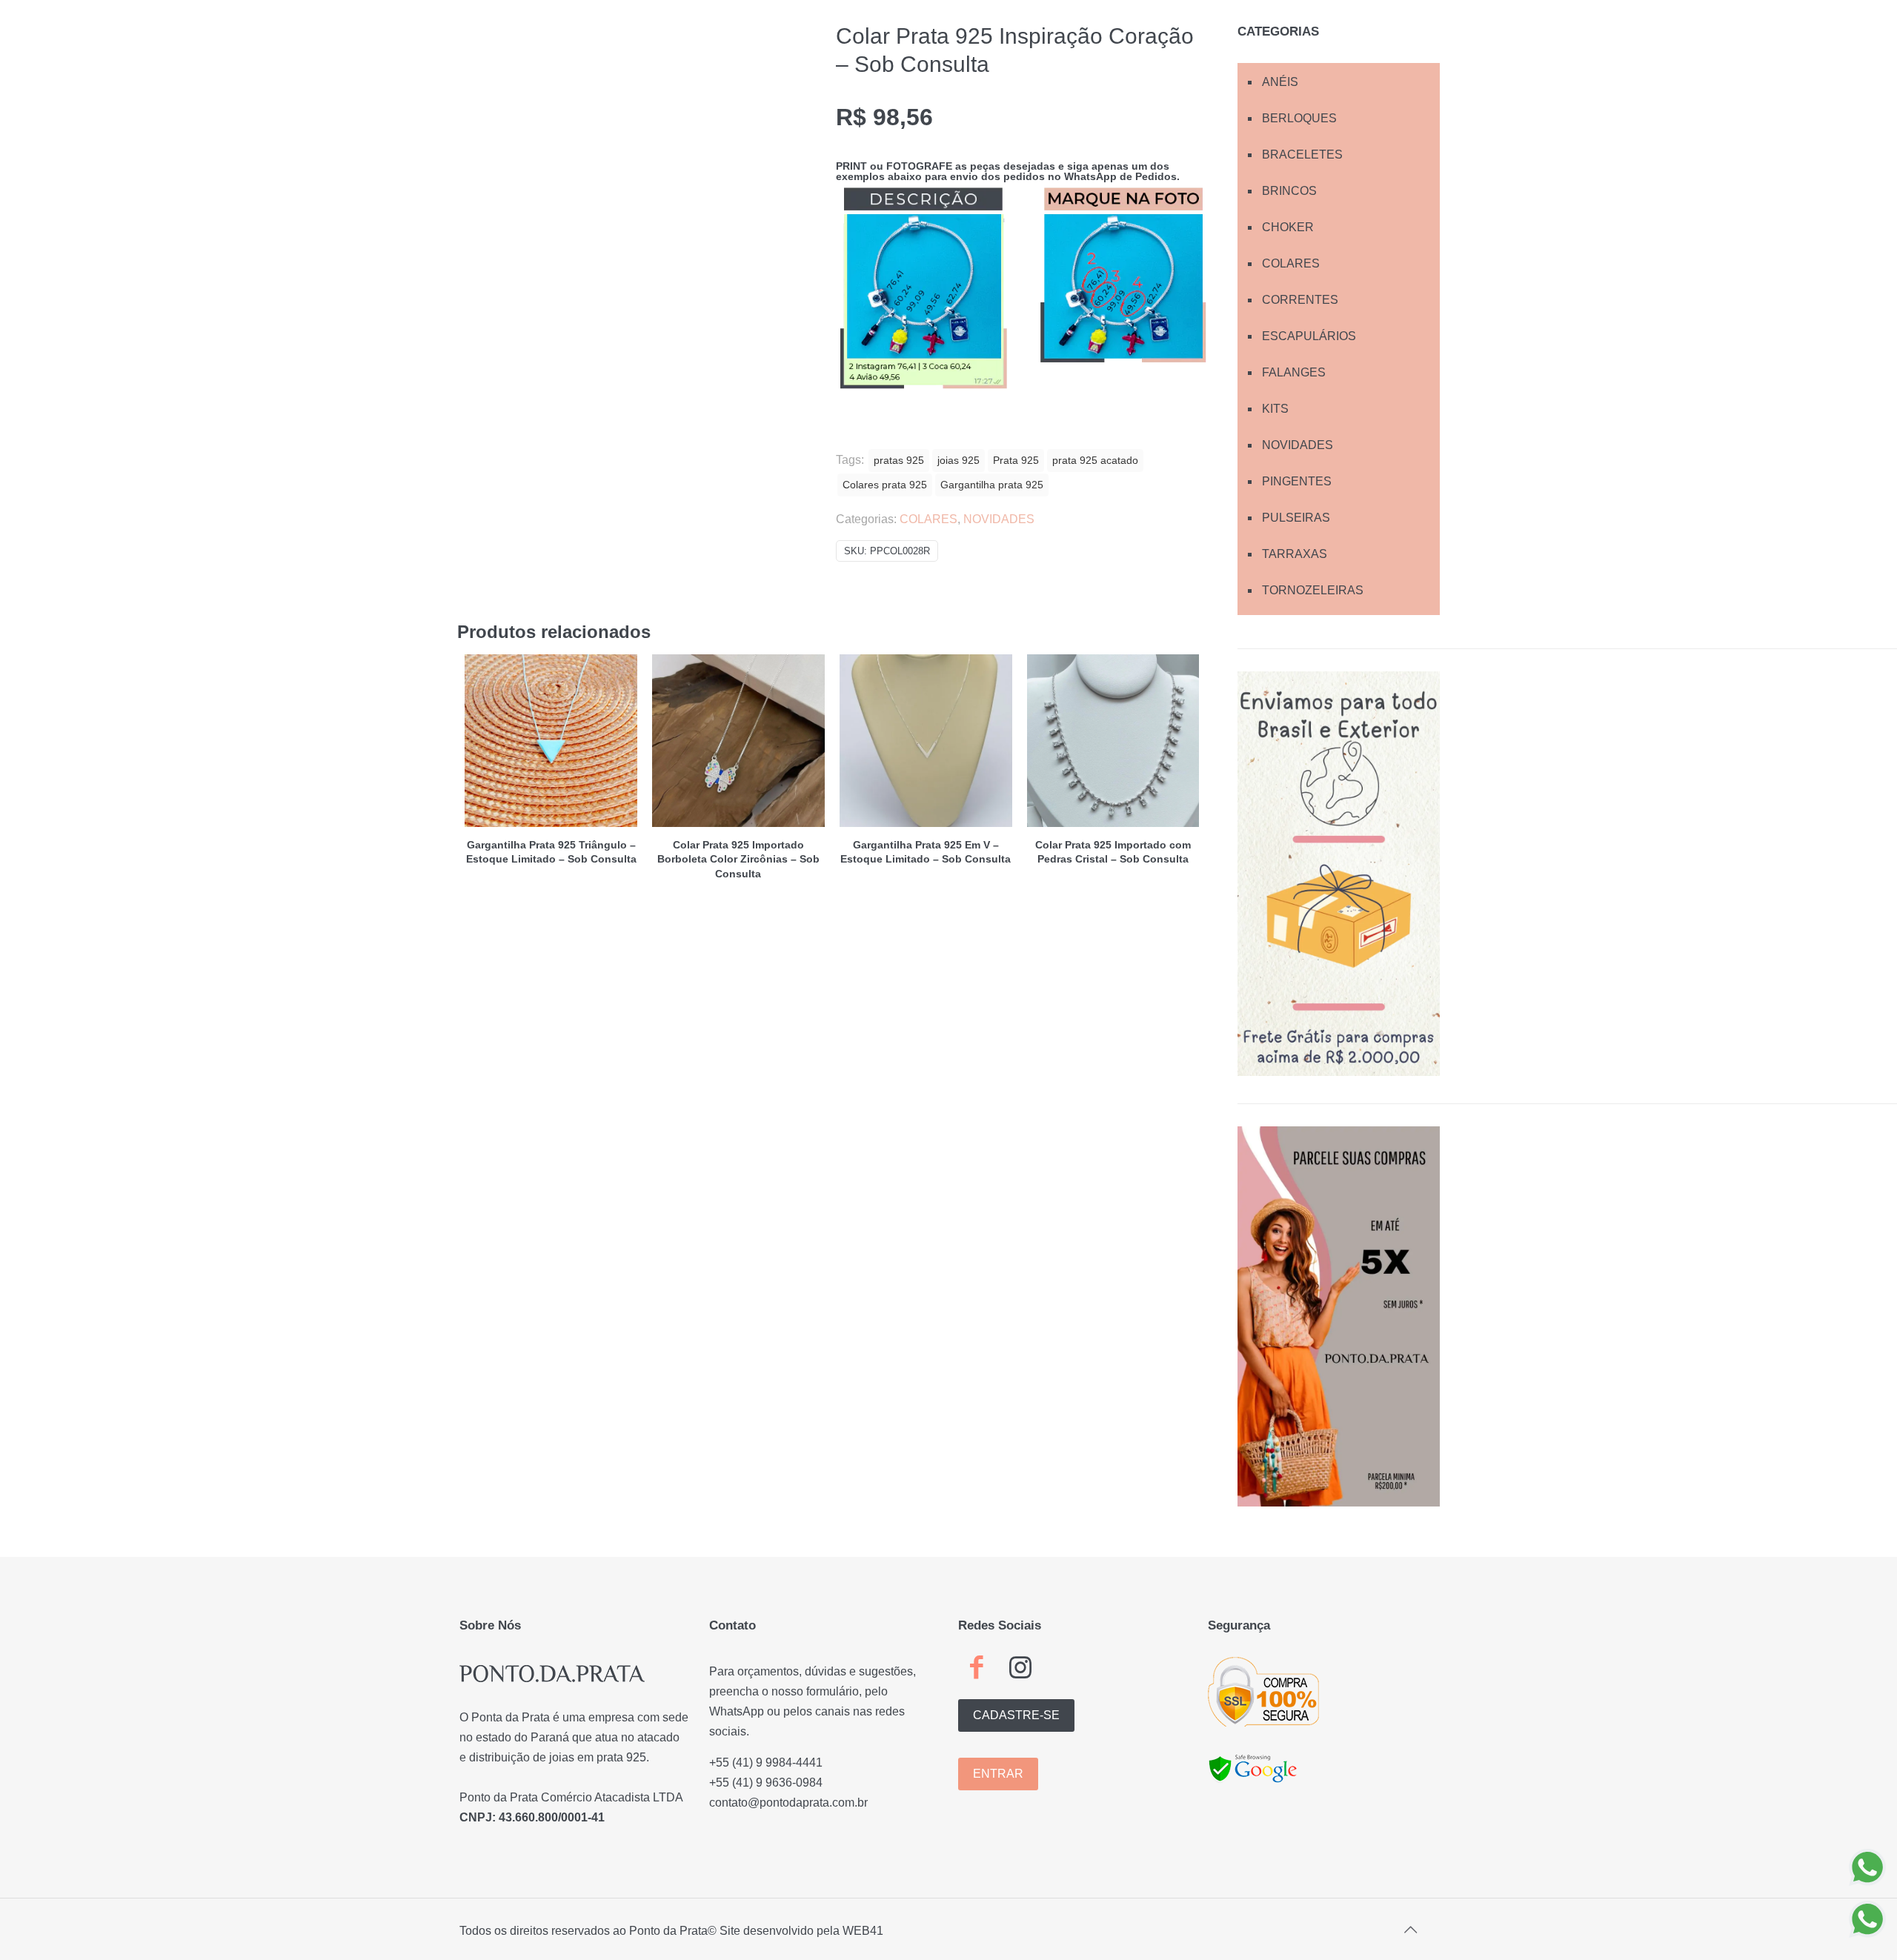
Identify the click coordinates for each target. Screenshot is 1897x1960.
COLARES (928, 519)
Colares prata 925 (885, 485)
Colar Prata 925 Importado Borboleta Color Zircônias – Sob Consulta (738, 859)
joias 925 (959, 460)
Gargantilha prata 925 (992, 485)
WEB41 (863, 1931)
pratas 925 (899, 460)
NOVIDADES (999, 519)
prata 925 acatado (1095, 460)
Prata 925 (1016, 460)
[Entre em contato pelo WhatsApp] (1867, 1867)
